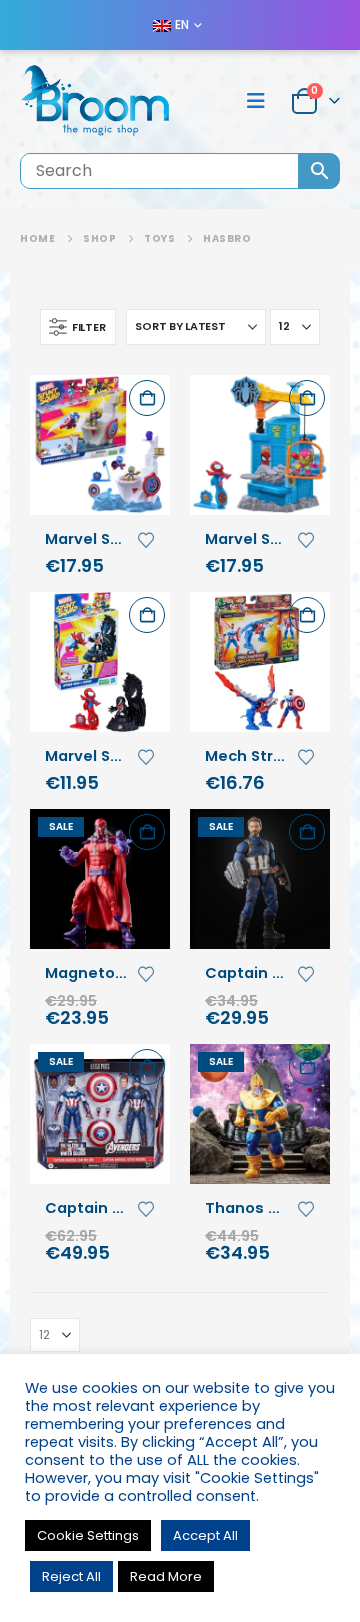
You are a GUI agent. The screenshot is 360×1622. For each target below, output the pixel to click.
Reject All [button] (71, 1576)
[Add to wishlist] (146, 538)
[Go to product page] (100, 445)
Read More (166, 1576)
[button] (262, 101)
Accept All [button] (205, 1535)
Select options (147, 398)
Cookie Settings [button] (88, 1535)
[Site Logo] (95, 101)
